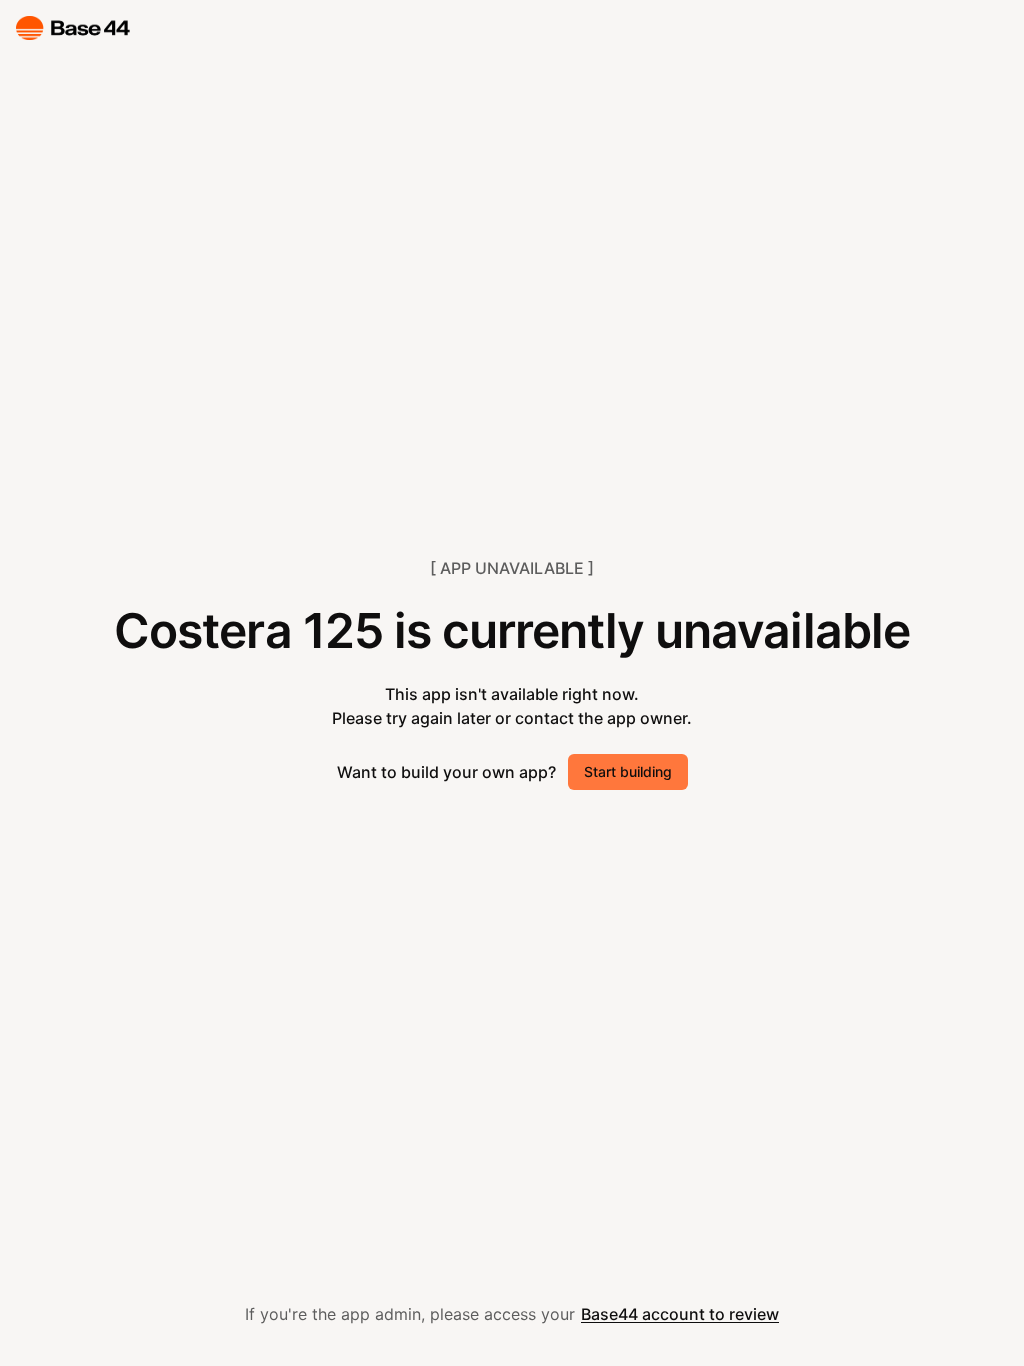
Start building (628, 771)
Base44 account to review (680, 1314)
